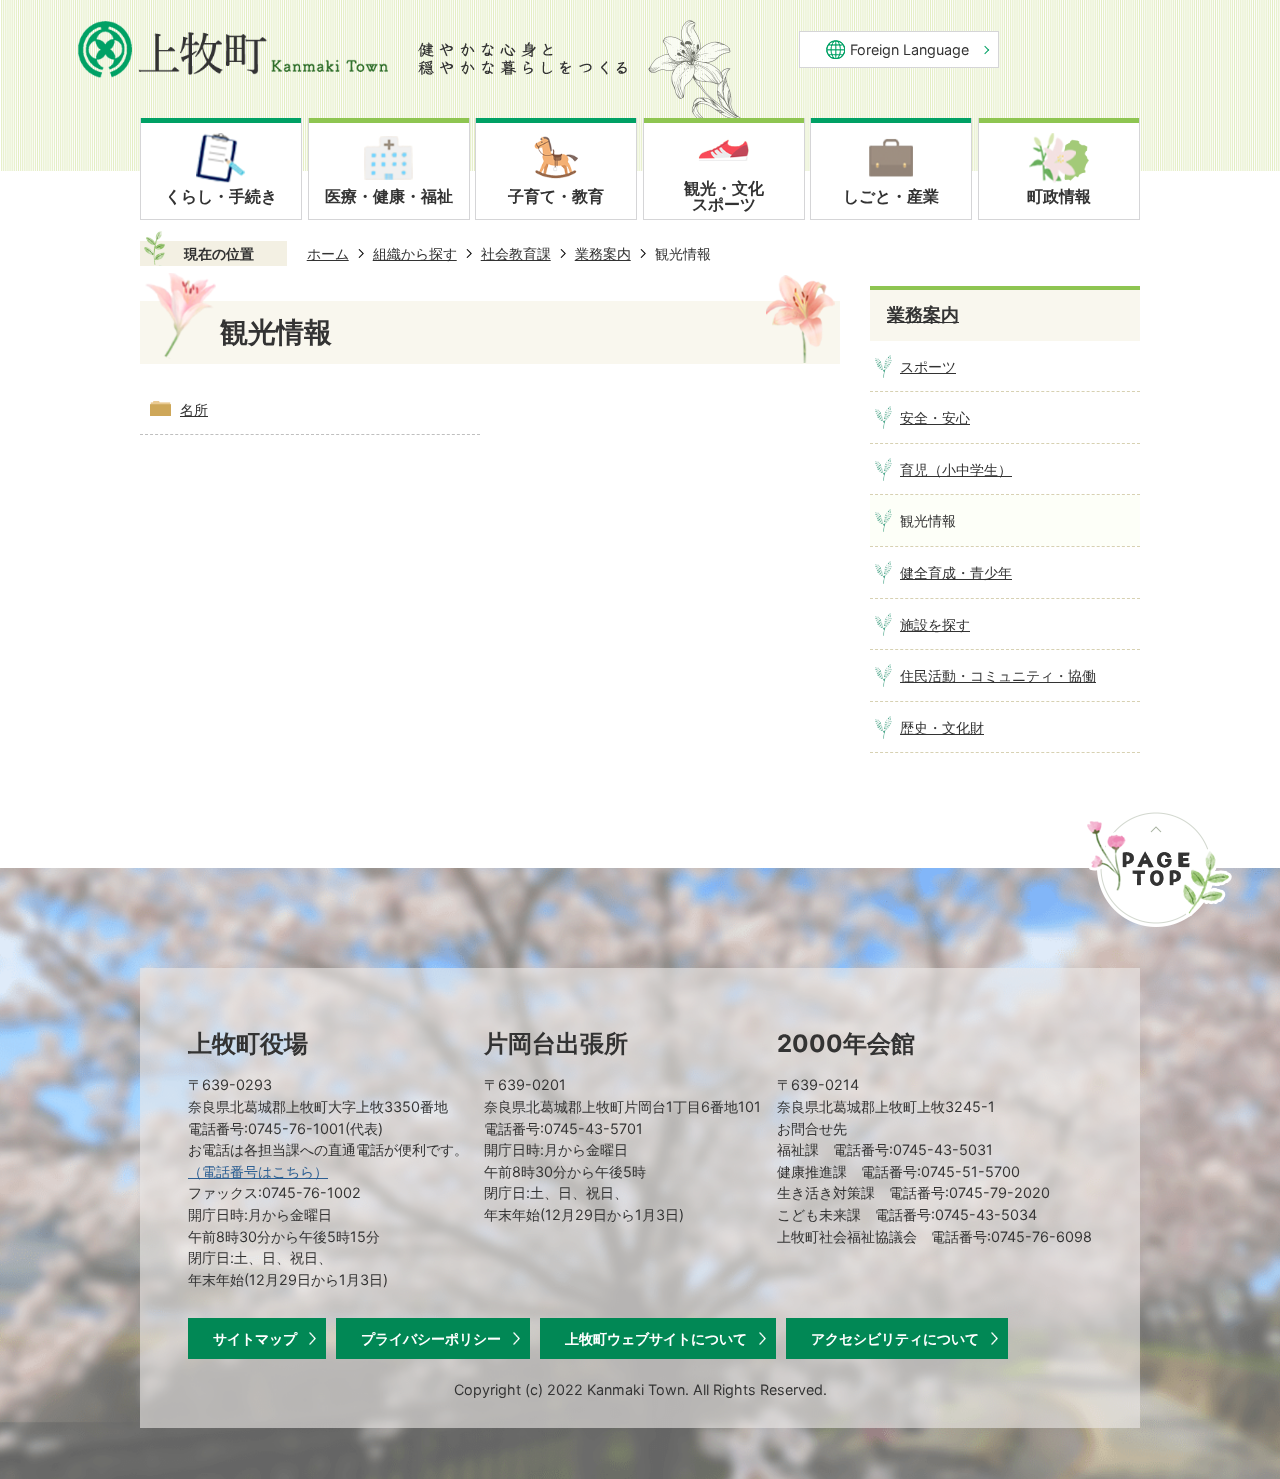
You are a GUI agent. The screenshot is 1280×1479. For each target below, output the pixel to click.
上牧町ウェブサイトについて (656, 1338)
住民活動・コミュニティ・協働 (998, 675)
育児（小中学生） (956, 469)
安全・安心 (935, 417)
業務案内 (603, 253)
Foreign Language (909, 49)
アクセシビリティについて (895, 1338)
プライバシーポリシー (431, 1338)
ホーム (328, 253)
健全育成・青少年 (956, 572)
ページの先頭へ (1158, 868)
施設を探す (935, 624)
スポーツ (928, 366)
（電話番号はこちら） (258, 1171)
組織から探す (415, 253)
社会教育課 (516, 253)
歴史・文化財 (942, 727)
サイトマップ (255, 1338)
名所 (194, 409)
